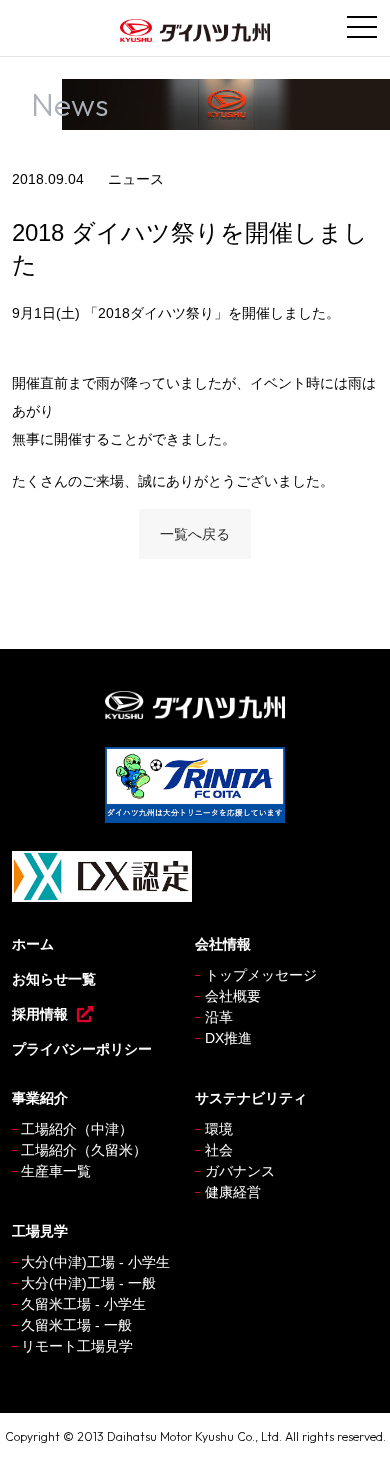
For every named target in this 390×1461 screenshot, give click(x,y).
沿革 (219, 1017)
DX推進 (228, 1038)
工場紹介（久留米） (84, 1150)
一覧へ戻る (195, 534)
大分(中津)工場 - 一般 (88, 1283)
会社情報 (223, 944)
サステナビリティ (251, 1098)
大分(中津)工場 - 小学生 (95, 1262)
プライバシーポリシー (82, 1049)
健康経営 (233, 1192)
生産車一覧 (56, 1171)
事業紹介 (40, 1098)
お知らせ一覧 (54, 979)
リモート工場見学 (77, 1346)
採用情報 (40, 1014)
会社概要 (233, 996)
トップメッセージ (261, 975)
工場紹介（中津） (77, 1129)
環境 (219, 1129)
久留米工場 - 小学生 (83, 1304)
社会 (219, 1150)
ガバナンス (240, 1171)
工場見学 (40, 1231)
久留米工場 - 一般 (76, 1325)
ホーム (33, 944)
